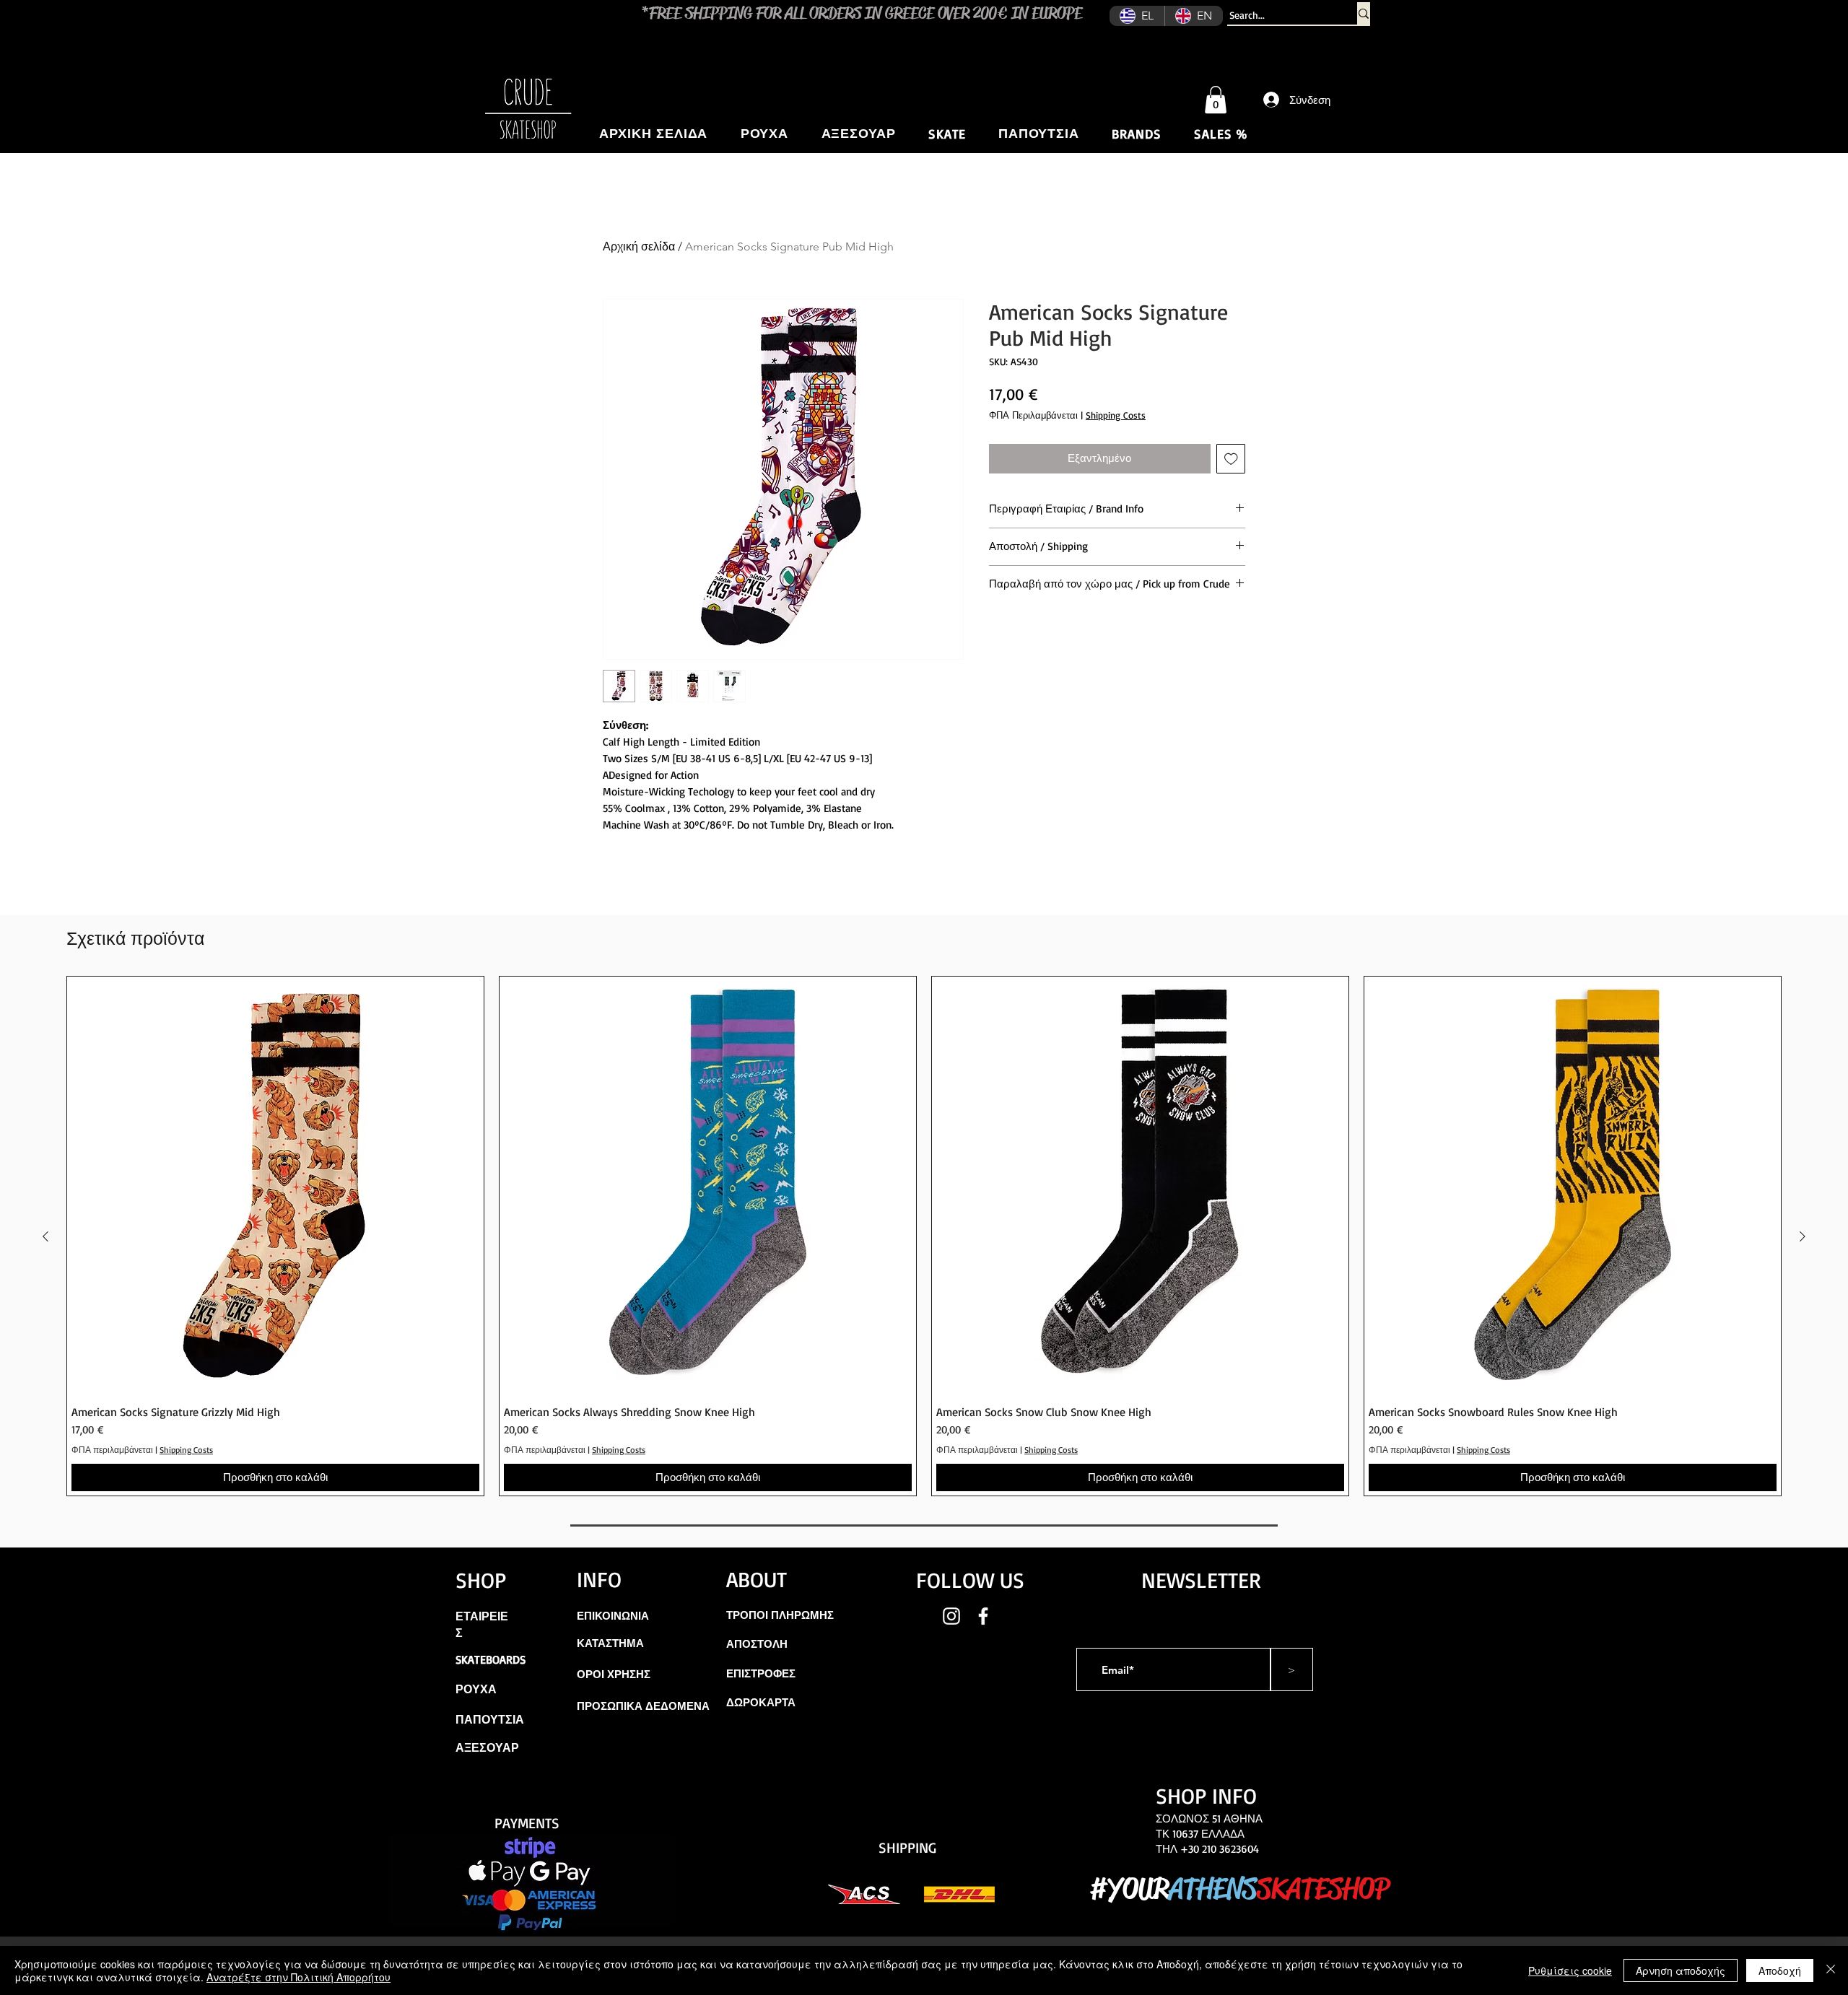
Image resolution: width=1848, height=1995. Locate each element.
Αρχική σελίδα (639, 246)
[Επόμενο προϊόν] (1803, 1236)
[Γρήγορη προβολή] (275, 1185)
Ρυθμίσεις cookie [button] (1570, 1970)
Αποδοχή (1780, 1970)
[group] (924, 1236)
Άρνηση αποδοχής (1681, 1970)
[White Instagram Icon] (951, 1616)
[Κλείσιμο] (1831, 1970)
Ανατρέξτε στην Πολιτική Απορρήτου (298, 1977)
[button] (1216, 100)
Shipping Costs (1116, 415)
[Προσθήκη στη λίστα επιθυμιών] (1231, 459)
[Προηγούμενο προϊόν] (45, 1236)
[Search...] (1364, 13)
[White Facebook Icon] (983, 1616)
